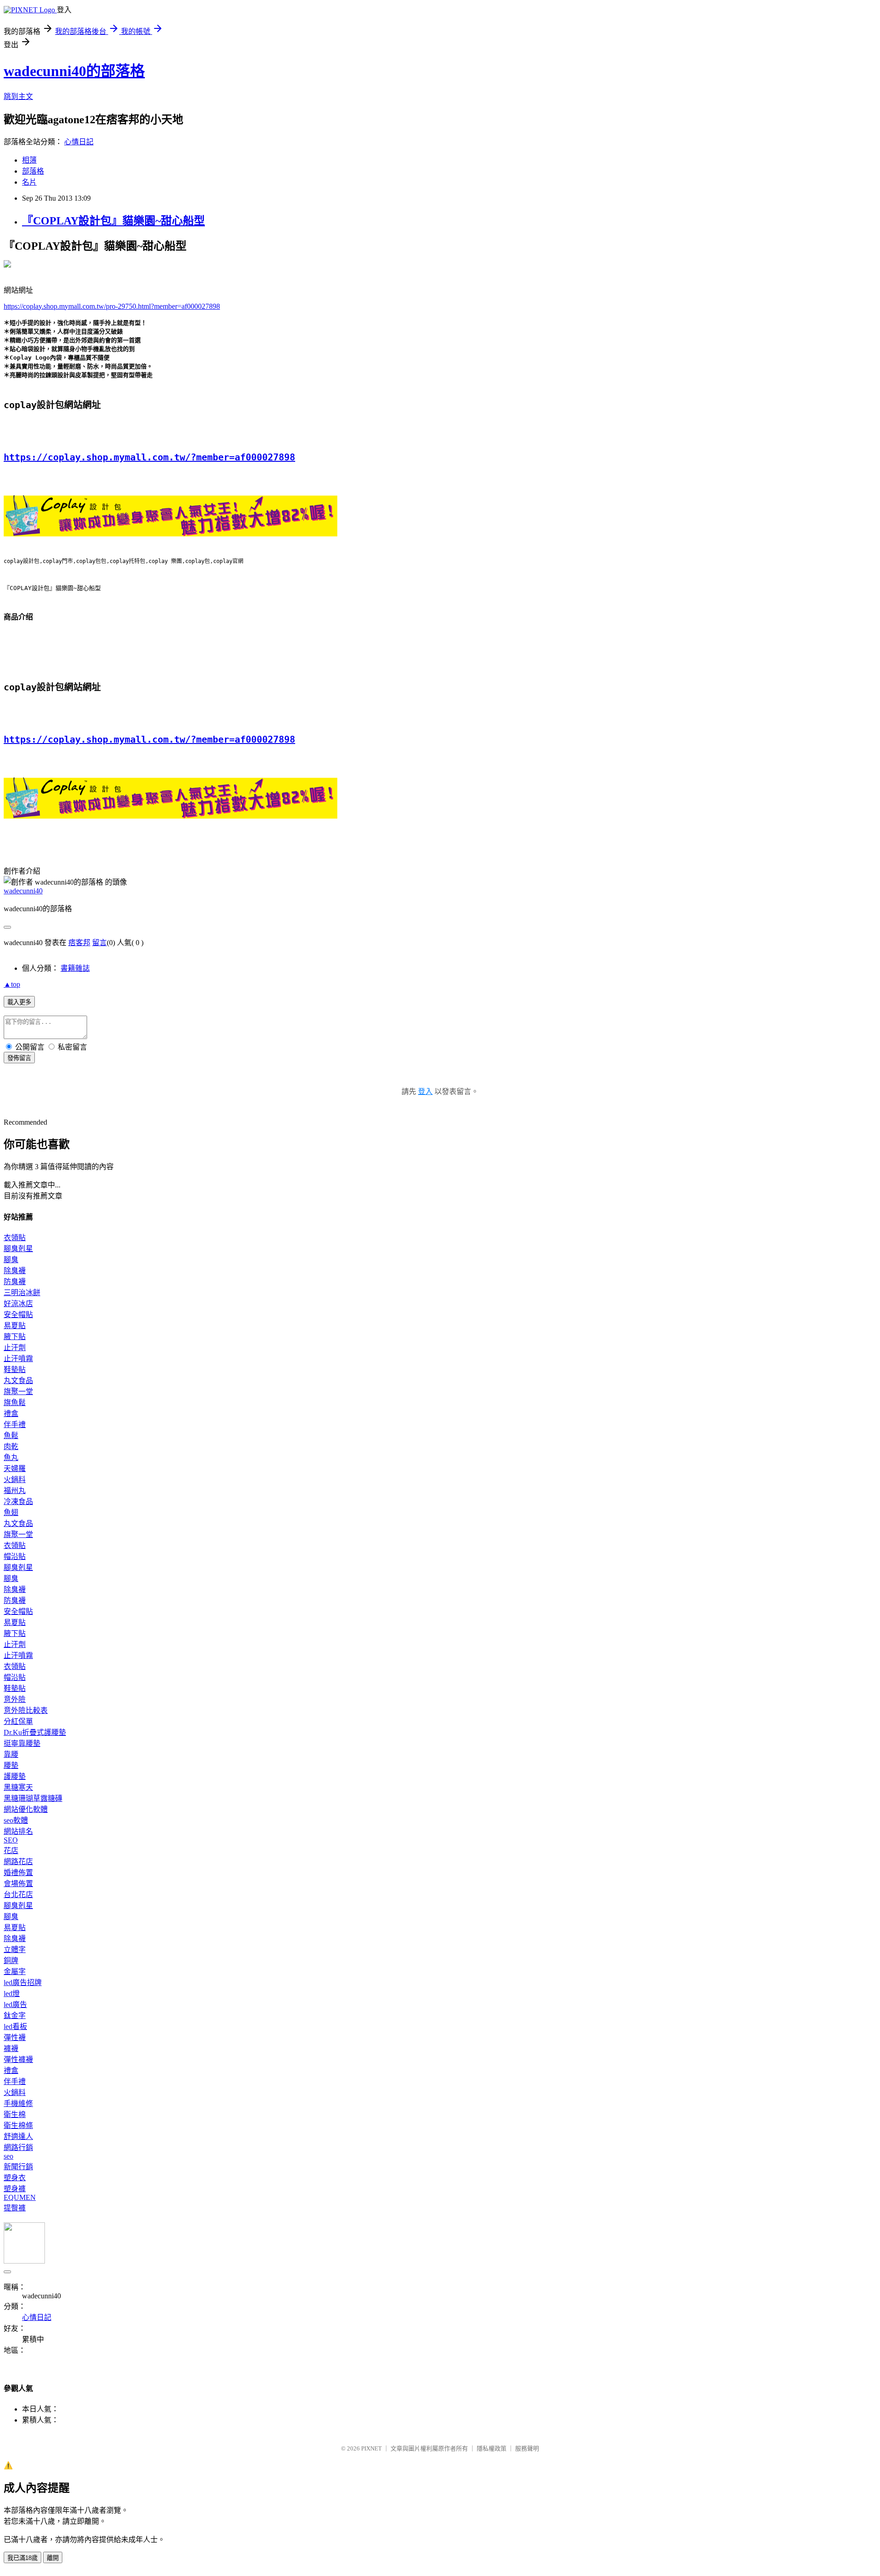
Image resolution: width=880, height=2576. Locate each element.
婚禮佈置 (18, 1873)
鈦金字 (15, 2015)
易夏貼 (15, 1326)
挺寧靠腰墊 (22, 1743)
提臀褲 (15, 2208)
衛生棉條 (18, 2125)
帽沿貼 (15, 1556)
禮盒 (11, 1414)
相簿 (29, 160)
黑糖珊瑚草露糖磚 (33, 1798)
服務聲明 (527, 2448)
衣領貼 (15, 1238)
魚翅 (11, 1512)
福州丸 (15, 1490)
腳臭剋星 (18, 1249)
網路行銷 (18, 2147)
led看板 (15, 2026)
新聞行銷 (18, 2167)
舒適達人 (18, 2136)
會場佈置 (18, 1884)
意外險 (15, 1699)
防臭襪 (15, 1282)
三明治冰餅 (22, 1293)
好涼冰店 (18, 1304)
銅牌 (11, 1961)
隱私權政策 (492, 2448)
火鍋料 (15, 1479)
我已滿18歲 (22, 2558)
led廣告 (15, 2004)
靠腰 (11, 1754)
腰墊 (11, 1765)
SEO (11, 1840)
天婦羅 (15, 1468)
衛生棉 (15, 2114)
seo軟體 (16, 1820)
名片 (29, 182)
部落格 (33, 171)
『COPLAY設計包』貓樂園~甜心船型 (113, 221)
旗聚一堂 (18, 1392)
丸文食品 (18, 1381)
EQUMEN (20, 2197)
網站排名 (18, 1831)
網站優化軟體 (26, 1809)
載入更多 (19, 1002)
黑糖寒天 (18, 1787)
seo (8, 2156)
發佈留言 (19, 1058)
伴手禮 (15, 1425)
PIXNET (371, 2448)
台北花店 (18, 1895)
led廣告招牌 (23, 1983)
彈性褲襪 (18, 2059)
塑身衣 (15, 2178)
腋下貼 (15, 1337)
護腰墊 (15, 1776)
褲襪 (11, 2048)
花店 (11, 1851)
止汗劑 (15, 1348)
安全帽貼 (18, 1315)
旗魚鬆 (15, 1403)
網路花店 (18, 1862)
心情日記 (79, 142)
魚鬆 (11, 1436)
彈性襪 (15, 2037)
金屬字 (15, 1972)
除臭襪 (15, 1271)
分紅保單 (18, 1721)
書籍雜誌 (75, 968)
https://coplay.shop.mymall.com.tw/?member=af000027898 (149, 457)
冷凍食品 (18, 1501)
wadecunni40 (23, 891)
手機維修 (18, 2103)
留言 (99, 943)
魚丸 (11, 1458)
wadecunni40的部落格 (74, 71)
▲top (12, 984)
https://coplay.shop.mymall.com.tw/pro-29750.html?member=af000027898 (112, 306)
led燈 (12, 1994)
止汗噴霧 (18, 1359)
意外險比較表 (26, 1710)
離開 (53, 2558)
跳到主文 (18, 96)
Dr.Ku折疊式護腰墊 (35, 1732)
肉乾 (11, 1447)
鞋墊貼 (15, 1370)
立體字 (15, 1950)
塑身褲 (15, 2189)
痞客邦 (79, 943)
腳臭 (11, 1260)
